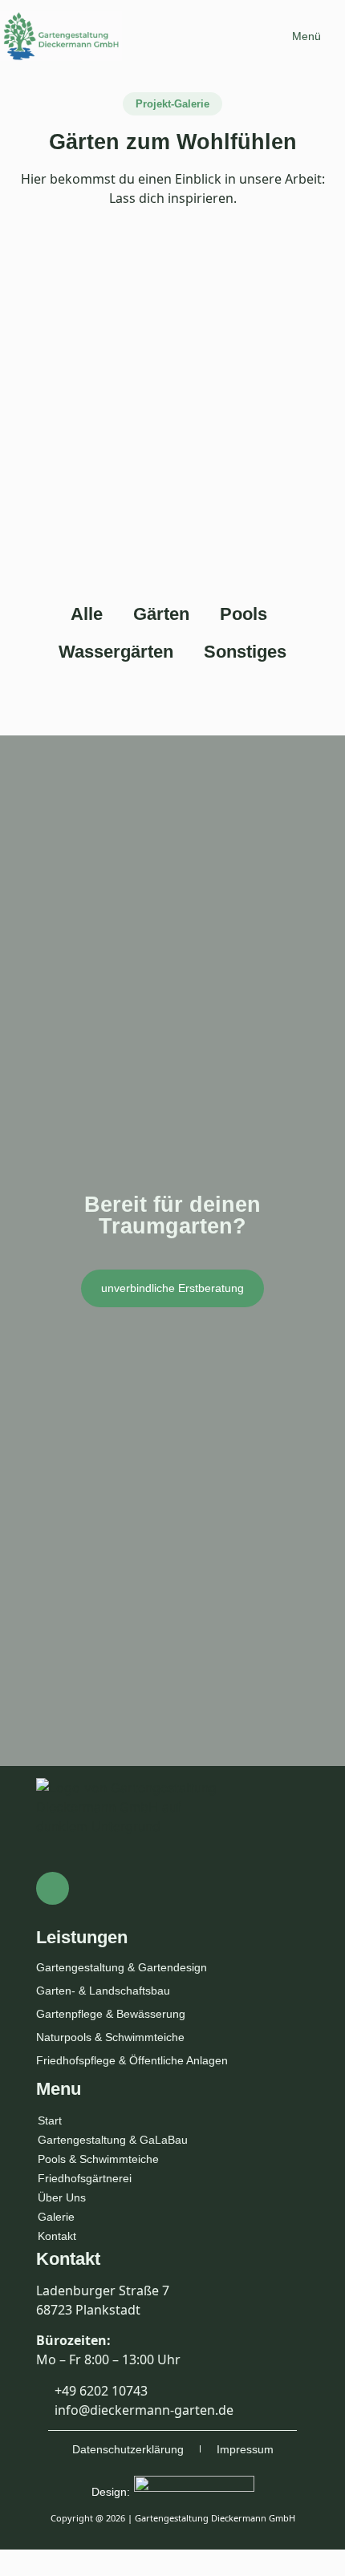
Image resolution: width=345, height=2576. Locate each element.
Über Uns (62, 2197)
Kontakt (57, 2236)
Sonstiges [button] (245, 652)
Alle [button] (87, 614)
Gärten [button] (161, 614)
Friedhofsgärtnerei (85, 2178)
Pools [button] (244, 614)
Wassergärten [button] (116, 652)
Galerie (56, 2217)
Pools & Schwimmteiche (98, 2159)
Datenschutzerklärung (128, 2449)
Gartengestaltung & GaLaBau (113, 2140)
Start (50, 2120)
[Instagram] (53, 1888)
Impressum (245, 2449)
